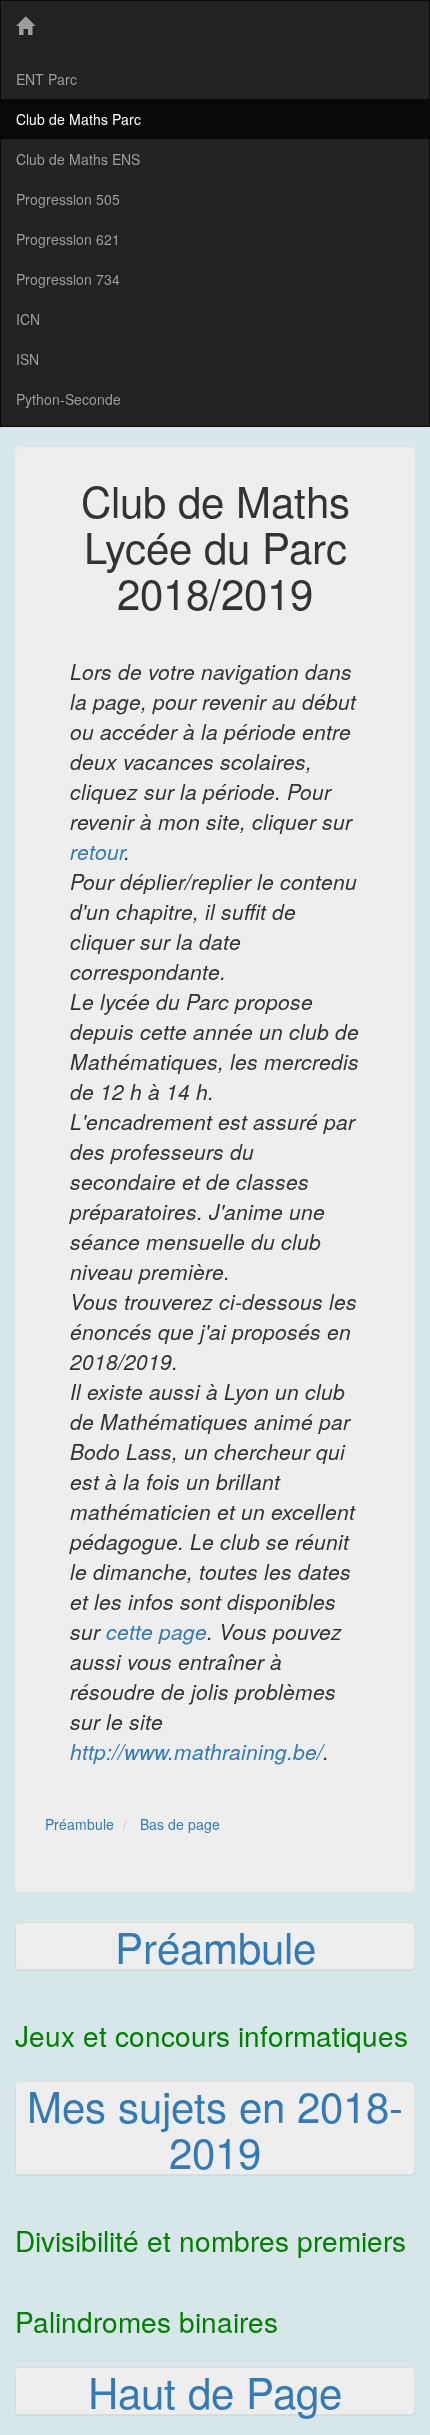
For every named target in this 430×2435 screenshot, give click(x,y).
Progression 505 (68, 199)
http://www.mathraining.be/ (196, 1751)
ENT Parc (46, 79)
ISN (27, 359)
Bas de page (180, 1824)
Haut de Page (215, 2391)
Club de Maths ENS (78, 159)
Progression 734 (68, 279)
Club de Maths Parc (78, 119)
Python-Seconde (68, 399)
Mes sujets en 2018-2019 (215, 2128)
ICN (28, 319)
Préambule (79, 1824)
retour (97, 851)
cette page (156, 1631)
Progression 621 (68, 239)
